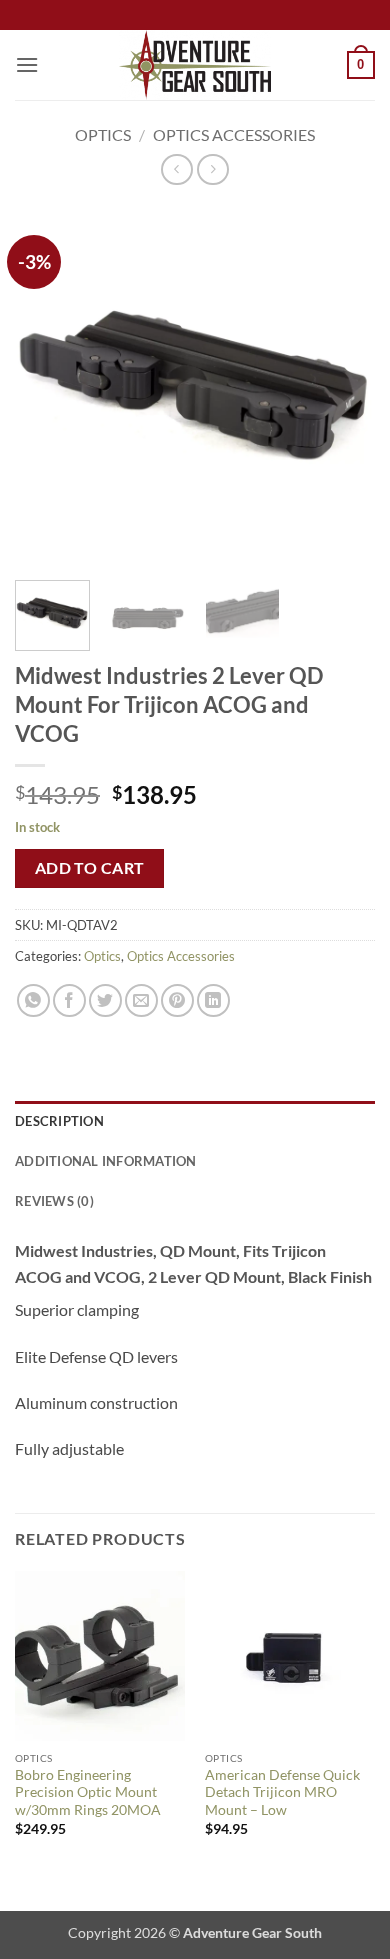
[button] (27, 64)
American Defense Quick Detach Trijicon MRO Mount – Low (282, 1792)
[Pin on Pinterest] (177, 1000)
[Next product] (176, 169)
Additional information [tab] (106, 1161)
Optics (103, 134)
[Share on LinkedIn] (213, 1000)
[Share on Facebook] (69, 1000)
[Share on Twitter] (105, 1000)
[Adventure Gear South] (195, 65)
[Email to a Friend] (141, 1000)
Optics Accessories (234, 134)
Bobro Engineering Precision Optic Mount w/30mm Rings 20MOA (88, 1792)
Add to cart (90, 868)
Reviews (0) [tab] (54, 1201)
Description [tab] (59, 1121)
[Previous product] (212, 169)
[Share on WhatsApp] (33, 1000)
